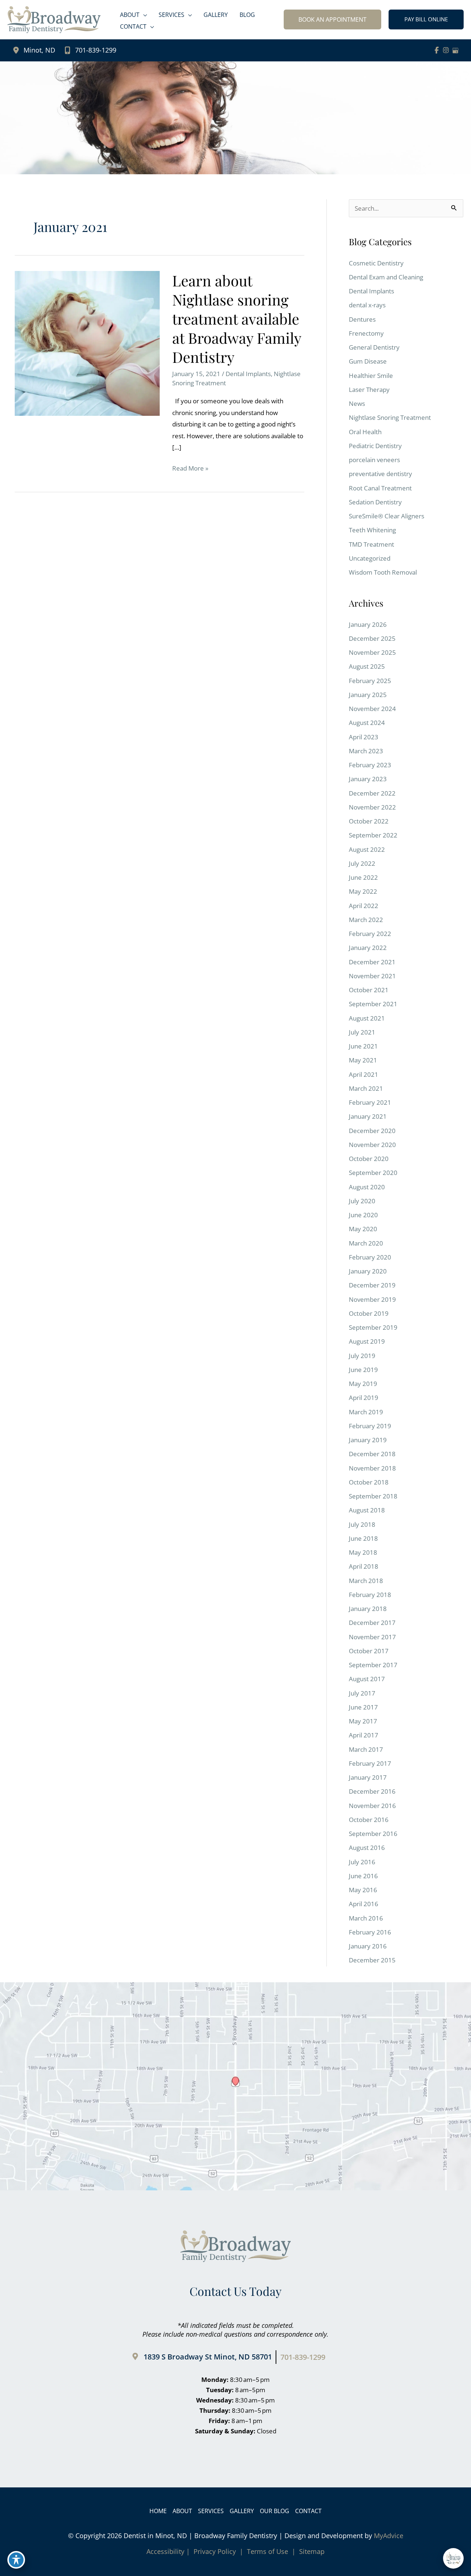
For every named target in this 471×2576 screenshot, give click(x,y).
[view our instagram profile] (446, 50)
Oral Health (365, 432)
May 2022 (363, 891)
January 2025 (368, 695)
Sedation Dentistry (375, 502)
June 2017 (363, 1707)
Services (211, 2511)
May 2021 (363, 1060)
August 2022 (367, 849)
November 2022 (372, 807)
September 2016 (373, 1834)
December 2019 (372, 1285)
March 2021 (366, 1088)
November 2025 (372, 652)
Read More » (190, 469)
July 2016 (362, 1862)
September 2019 (373, 1327)
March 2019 (366, 1412)
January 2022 (368, 948)
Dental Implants (248, 374)
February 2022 (370, 934)
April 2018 (364, 1566)
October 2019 (369, 1313)
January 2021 (368, 1116)
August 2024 (367, 723)
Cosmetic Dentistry (376, 263)
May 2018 (363, 1552)
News (357, 403)
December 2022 (372, 793)
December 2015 (372, 1960)
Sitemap (311, 2551)
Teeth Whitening (372, 530)
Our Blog (275, 2511)
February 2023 (370, 765)
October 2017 (369, 1651)
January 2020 (368, 1271)
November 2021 (372, 976)
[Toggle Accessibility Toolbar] (16, 2560)
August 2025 (367, 666)
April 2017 (364, 1735)
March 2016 (366, 1918)
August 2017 (367, 1679)
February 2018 (370, 1595)
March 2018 (366, 1581)
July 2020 (362, 1201)
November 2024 (372, 709)
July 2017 (362, 1693)
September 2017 (373, 1665)
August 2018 (367, 1510)
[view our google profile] (456, 50)
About (182, 2511)
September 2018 (373, 1496)
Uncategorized (370, 558)
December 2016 (372, 1791)
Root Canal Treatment (380, 488)
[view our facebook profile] (437, 50)
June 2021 (363, 1046)
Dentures (362, 319)
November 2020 (372, 1145)
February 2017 (370, 1763)
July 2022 (362, 863)
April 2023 (364, 737)
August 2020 (367, 1187)
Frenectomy (366, 333)
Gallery (242, 2511)
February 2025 (370, 681)
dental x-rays (367, 305)
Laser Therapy (369, 390)
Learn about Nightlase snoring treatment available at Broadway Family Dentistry (237, 319)
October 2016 (369, 1820)
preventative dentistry (380, 474)
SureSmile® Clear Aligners (387, 516)
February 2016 (370, 1932)
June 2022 (363, 877)
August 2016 (367, 1848)
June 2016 (363, 1876)
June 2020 (363, 1215)
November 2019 (372, 1299)
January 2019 (368, 1440)
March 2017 (366, 1749)
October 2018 (369, 1482)
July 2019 (362, 1356)
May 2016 (363, 1890)
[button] (332, 19)
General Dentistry (374, 347)
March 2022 (366, 920)
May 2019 (363, 1384)
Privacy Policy (215, 2551)
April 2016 (364, 1904)
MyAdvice (389, 2536)
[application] (143, 15)
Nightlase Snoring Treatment (390, 417)
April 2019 (364, 1398)
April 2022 (364, 906)
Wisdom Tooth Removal (383, 572)
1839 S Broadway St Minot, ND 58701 (208, 2357)
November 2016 (372, 1806)
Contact (308, 2511)
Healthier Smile (371, 376)
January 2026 (368, 624)
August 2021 (367, 1018)
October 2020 (369, 1159)
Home (158, 2511)
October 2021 (369, 990)
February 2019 (370, 1426)
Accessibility (165, 2551)
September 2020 (373, 1173)
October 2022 (369, 821)
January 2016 (368, 1946)
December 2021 (372, 962)
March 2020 (366, 1243)
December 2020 (372, 1131)
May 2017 (363, 1721)
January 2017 (368, 1777)
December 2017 (372, 1623)
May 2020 (363, 1229)
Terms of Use (268, 2551)
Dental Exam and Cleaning (386, 277)
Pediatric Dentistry (375, 446)
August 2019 (367, 1341)
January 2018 (368, 1609)
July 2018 (362, 1524)
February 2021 (370, 1102)
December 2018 (372, 1454)
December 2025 (372, 638)
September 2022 (373, 835)
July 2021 (362, 1032)
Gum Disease (368, 361)
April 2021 (364, 1074)
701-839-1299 (96, 50)
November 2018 (372, 1468)
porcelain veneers (374, 460)
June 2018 (363, 1538)
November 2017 (372, 1637)
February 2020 (370, 1257)
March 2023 (366, 751)
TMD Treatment (371, 544)
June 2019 (363, 1370)
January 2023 (368, 779)
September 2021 (373, 1004)
